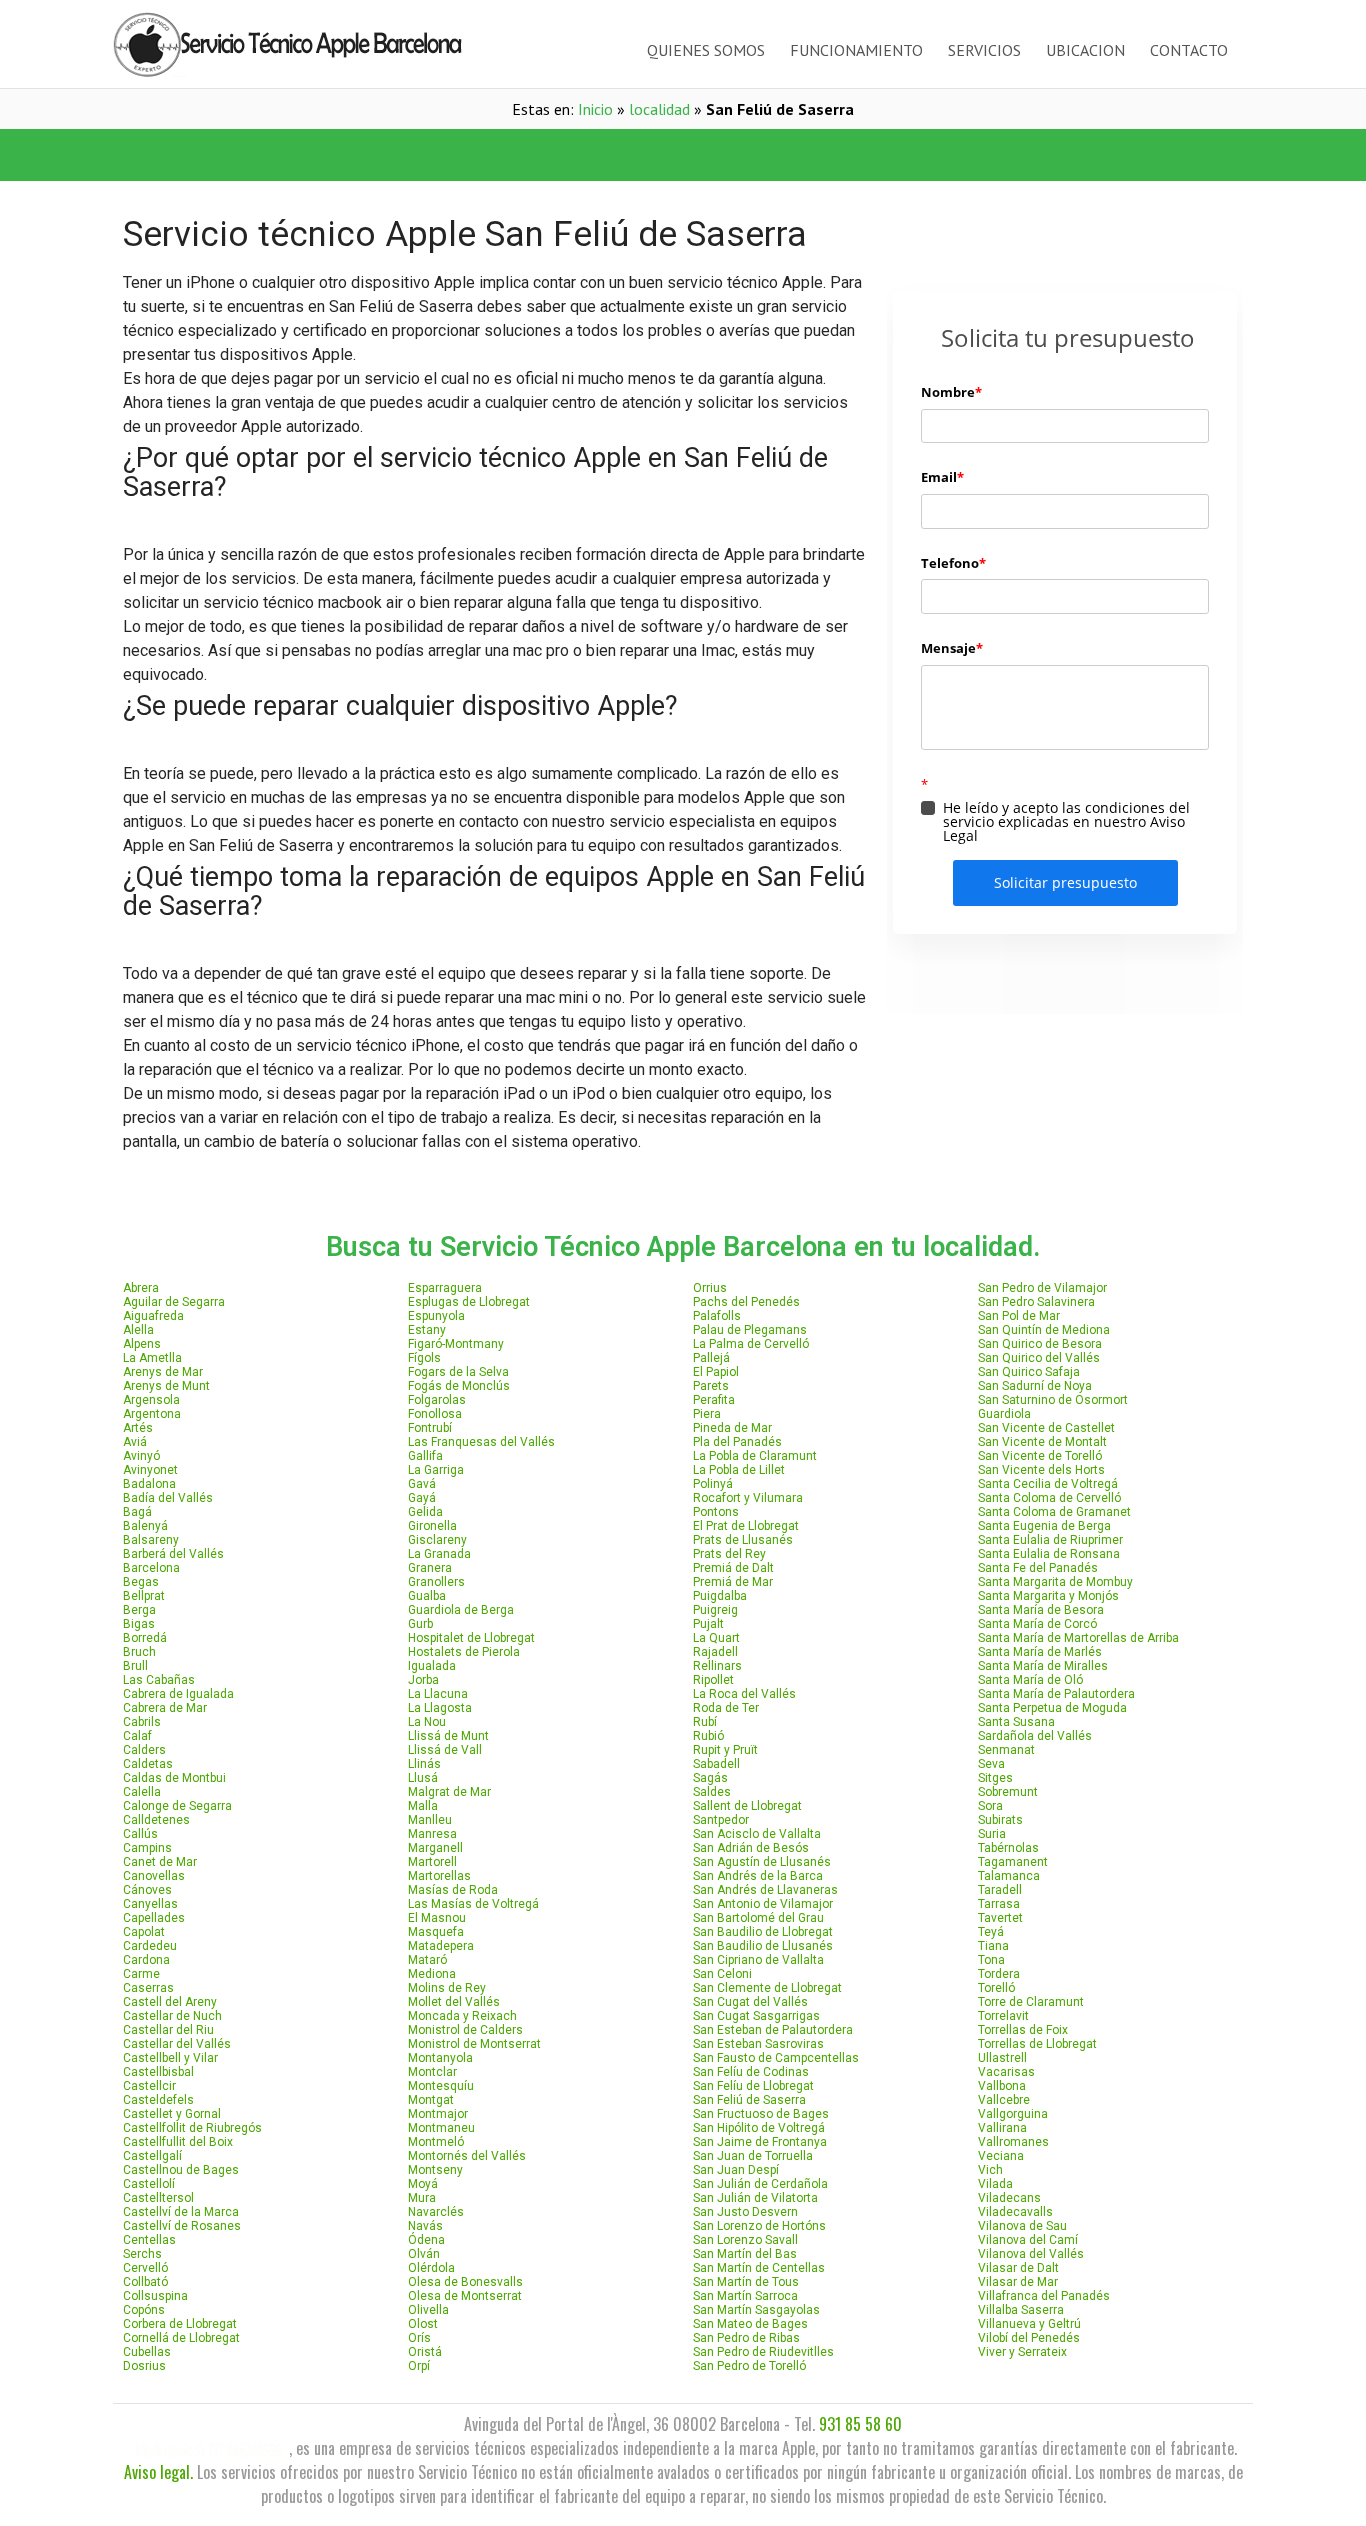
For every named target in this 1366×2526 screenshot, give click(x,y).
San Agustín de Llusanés (762, 1862)
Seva (991, 1764)
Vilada (995, 2184)
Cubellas (147, 2352)
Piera (707, 1414)
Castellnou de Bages (181, 2170)
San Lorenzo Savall (745, 2240)
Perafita (714, 1400)
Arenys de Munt (166, 1386)
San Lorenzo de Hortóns (759, 2226)
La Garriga (436, 1470)
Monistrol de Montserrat (474, 2044)
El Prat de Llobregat (746, 1526)
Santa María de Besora (1041, 1610)
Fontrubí (430, 1428)
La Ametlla (152, 1358)
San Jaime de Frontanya (760, 2142)
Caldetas (148, 1764)
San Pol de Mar (1019, 1316)
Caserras (148, 1988)
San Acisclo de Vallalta (757, 1834)
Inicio (595, 109)
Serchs (142, 2254)
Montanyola (440, 2058)
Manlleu (430, 1820)
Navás (425, 2226)
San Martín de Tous (746, 2282)
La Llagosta (440, 1708)
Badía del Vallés (168, 1498)
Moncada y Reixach (462, 2016)
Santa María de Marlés (1040, 1652)
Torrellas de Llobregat (1037, 2044)
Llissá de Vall (445, 1750)
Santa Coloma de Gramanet (1054, 1512)
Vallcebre (1004, 2100)
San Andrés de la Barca (758, 1876)
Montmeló (436, 2142)
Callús (140, 1834)
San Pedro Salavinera (1036, 1302)
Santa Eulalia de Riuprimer (1050, 1540)
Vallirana (1002, 2128)
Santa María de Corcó (1037, 1624)
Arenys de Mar (163, 1372)
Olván (424, 2254)
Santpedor (721, 1820)
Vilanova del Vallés (1031, 2254)
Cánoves (147, 1890)
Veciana (1001, 2156)
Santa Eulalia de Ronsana (1049, 1554)
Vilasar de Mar (1018, 2282)
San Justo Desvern (745, 2212)
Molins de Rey (447, 1988)
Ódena (426, 2240)
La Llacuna (438, 1694)
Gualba (427, 1596)
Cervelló (145, 2268)
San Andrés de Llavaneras (765, 1890)
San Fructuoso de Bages (761, 2114)
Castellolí (149, 2184)
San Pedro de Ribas (746, 2338)
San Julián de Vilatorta (755, 2198)
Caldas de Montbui (174, 1778)
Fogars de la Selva (458, 1372)
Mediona (432, 1974)
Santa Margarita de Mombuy (1055, 1582)
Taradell (1000, 1890)
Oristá (425, 2352)
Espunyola (436, 1316)
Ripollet (713, 1680)
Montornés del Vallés (467, 2156)
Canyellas (150, 1904)
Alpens (142, 1344)
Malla (423, 1806)
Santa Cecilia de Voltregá (1048, 1484)
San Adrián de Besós (751, 1848)
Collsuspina (155, 2296)
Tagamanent (1013, 1862)
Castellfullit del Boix (178, 2142)
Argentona (152, 1414)
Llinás (424, 1764)
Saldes (712, 1792)
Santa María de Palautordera (1056, 1694)
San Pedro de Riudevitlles (763, 2352)
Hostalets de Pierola (464, 1652)
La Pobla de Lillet (739, 1470)
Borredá (145, 1638)
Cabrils (142, 1722)
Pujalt (708, 1624)
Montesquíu (441, 2086)
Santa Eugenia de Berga (1044, 1526)
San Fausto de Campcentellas (776, 2058)
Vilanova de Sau (1022, 2226)
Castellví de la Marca (181, 2212)
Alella (138, 1330)
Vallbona (1002, 2086)
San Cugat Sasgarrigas (756, 2016)
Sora (990, 1806)
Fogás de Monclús (459, 1386)
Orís (419, 2338)
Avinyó (141, 1456)
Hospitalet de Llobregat (471, 1638)
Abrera (141, 1288)
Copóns (144, 2310)
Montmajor (438, 2114)
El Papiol (716, 1372)
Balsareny (151, 1540)
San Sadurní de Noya (1035, 1386)
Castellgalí (152, 2156)
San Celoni (722, 1974)
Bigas (139, 1624)
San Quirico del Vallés (1039, 1358)
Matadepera (441, 1946)
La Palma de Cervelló (751, 1344)
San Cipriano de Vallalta (758, 1960)
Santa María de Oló (1030, 1680)
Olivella (428, 2310)
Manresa (432, 1834)
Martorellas (439, 1876)
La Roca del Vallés (744, 1694)
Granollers (436, 1582)
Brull (135, 1666)
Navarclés (436, 2212)
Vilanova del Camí (1028, 2240)
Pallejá (711, 1358)
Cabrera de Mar (165, 1708)
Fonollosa (435, 1414)
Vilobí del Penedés (1029, 2338)
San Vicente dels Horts (1041, 1470)
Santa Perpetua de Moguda (1052, 1708)
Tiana (993, 1946)
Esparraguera (445, 1288)
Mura (422, 2198)
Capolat (144, 1932)
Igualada (432, 1666)
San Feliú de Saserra (749, 2100)
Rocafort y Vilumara (748, 1498)
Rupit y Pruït (725, 1750)
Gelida (425, 1512)
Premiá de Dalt (733, 1568)
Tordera (999, 1974)
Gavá (422, 1484)
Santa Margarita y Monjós (1048, 1596)
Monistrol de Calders (465, 2030)
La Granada (439, 1554)
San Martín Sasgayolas (756, 2310)
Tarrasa (999, 1904)
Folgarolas (437, 1400)
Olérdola (431, 2268)
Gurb (420, 1624)
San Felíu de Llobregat (753, 2086)
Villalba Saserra (1021, 2310)
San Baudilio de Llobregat (763, 1932)
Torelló (996, 1988)
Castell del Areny (170, 2002)
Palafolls (717, 1316)
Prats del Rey (729, 1554)
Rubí (705, 1722)
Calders (144, 1750)
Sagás (710, 1778)
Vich (990, 2170)
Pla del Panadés (737, 1442)
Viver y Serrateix (1022, 2352)
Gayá (422, 1498)
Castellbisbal (158, 2072)
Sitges (995, 1778)
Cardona (146, 1960)
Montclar (432, 2072)
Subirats (1000, 1820)
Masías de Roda (453, 1890)
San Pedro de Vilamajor (1042, 1288)
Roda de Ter (726, 1708)
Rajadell (715, 1652)
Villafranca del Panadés (1044, 2296)
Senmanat (1006, 1750)
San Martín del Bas (745, 2254)
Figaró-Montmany (456, 1344)
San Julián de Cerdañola (760, 2184)
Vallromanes (1013, 2142)
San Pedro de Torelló (749, 2366)
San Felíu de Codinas (751, 2072)
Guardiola (1004, 1414)
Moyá (423, 2184)
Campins (147, 1848)
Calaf (137, 1736)
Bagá (137, 1512)
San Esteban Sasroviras (758, 2044)
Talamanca (1009, 1876)
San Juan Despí (736, 2170)
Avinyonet (150, 1470)
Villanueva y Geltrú (1029, 2324)
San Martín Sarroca (745, 2296)
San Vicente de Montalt (1042, 1442)
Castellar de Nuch (172, 2016)
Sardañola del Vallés (1035, 1736)
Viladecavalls (1015, 2212)
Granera (430, 1568)
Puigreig (715, 1610)
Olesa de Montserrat (465, 2296)
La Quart (716, 1638)
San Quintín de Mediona (1044, 1330)
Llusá (423, 1778)
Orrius (710, 1288)
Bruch (139, 1652)
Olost (423, 2324)
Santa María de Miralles (1043, 1666)
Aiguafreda (153, 1316)
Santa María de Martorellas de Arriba (1078, 1638)
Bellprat (144, 1596)
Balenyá (145, 1526)
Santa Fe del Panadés (1038, 1568)
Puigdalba (720, 1596)
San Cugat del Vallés (750, 2002)
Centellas (149, 2240)
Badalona (149, 1484)
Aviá (135, 1442)
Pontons (716, 1512)
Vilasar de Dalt (1018, 2268)
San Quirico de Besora (1040, 1344)
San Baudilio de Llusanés (763, 1946)
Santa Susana (1016, 1722)
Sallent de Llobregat (747, 1806)
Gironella (432, 1526)
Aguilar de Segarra (174, 1302)
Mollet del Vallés (454, 2002)
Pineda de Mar (732, 1428)
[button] (398, 155)
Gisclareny (437, 1540)
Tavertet (1000, 1918)
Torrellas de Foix (1023, 2030)
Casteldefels (158, 2100)
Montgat (431, 2100)
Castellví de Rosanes (182, 2226)
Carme (141, 1974)
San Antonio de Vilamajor (763, 1904)
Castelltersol (158, 2198)
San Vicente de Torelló (1040, 1456)
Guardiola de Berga (461, 1610)
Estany (427, 1330)
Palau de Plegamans (750, 1330)
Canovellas (154, 1876)
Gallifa (425, 1456)
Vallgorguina (1013, 2114)
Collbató (145, 2282)
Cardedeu (150, 1946)
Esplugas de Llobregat (469, 1302)
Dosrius (144, 2366)
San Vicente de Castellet (1046, 1428)
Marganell (435, 1848)
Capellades (154, 1918)
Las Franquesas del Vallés (481, 1442)
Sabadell (716, 1764)
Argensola (151, 1400)
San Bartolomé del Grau (758, 1918)
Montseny (435, 2170)
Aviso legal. (158, 2472)
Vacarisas (1006, 2072)
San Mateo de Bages (750, 2324)
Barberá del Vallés (173, 1554)
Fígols (424, 1358)
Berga (139, 1610)
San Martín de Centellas (759, 2268)
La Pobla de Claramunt (755, 1456)
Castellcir (149, 2086)
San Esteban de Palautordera (773, 2030)
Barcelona (151, 1568)
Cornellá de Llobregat (181, 2338)
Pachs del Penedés (746, 1302)
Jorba (423, 1680)
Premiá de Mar (733, 1582)
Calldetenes (156, 1820)
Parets (711, 1386)
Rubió (708, 1736)
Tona (991, 1960)
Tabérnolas (1008, 1848)
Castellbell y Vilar (170, 2058)
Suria (992, 1834)
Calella (142, 1792)
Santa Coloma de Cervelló (1049, 1498)
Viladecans (1009, 2198)
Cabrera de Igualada (178, 1694)
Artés (138, 1428)
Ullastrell (1002, 2058)
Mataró (427, 1960)
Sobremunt (1008, 1792)
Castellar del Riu (168, 2030)
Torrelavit (1003, 2016)
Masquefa (436, 1932)
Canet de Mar (160, 1862)
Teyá (991, 1932)
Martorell (432, 1862)
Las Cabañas (159, 1680)
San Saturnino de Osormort (1053, 1400)
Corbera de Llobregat (180, 2324)
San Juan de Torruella (753, 2156)
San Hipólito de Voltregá (759, 2128)
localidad (659, 109)
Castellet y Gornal (172, 2114)
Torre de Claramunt (1031, 2002)
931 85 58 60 (860, 2424)
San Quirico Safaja (1029, 1372)
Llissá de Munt (448, 1736)
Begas (141, 1582)
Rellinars (717, 1666)
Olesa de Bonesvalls (465, 2282)
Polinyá (713, 1484)
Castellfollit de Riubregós (192, 2128)
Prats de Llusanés (743, 1540)
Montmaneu (441, 2128)
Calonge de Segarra (177, 1806)
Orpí (419, 2366)
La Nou (427, 1722)
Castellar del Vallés (177, 2044)
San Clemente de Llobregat (767, 1988)
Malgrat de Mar (449, 1792)
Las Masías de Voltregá (473, 1904)
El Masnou (437, 1918)
